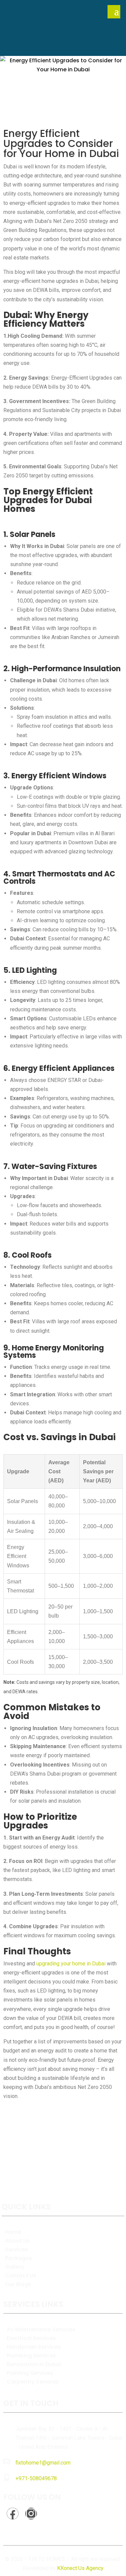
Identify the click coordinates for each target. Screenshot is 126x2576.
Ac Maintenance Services (41, 2329)
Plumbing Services (31, 2356)
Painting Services (30, 2373)
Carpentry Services (33, 2382)
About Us (17, 2241)
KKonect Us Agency (80, 2568)
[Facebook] (13, 2514)
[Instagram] (31, 2514)
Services (16, 2249)
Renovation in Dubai (34, 2364)
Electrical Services (31, 2338)
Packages (18, 2258)
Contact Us (21, 2276)
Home (13, 2232)
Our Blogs (18, 2284)
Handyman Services (34, 2347)
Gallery (15, 2267)
